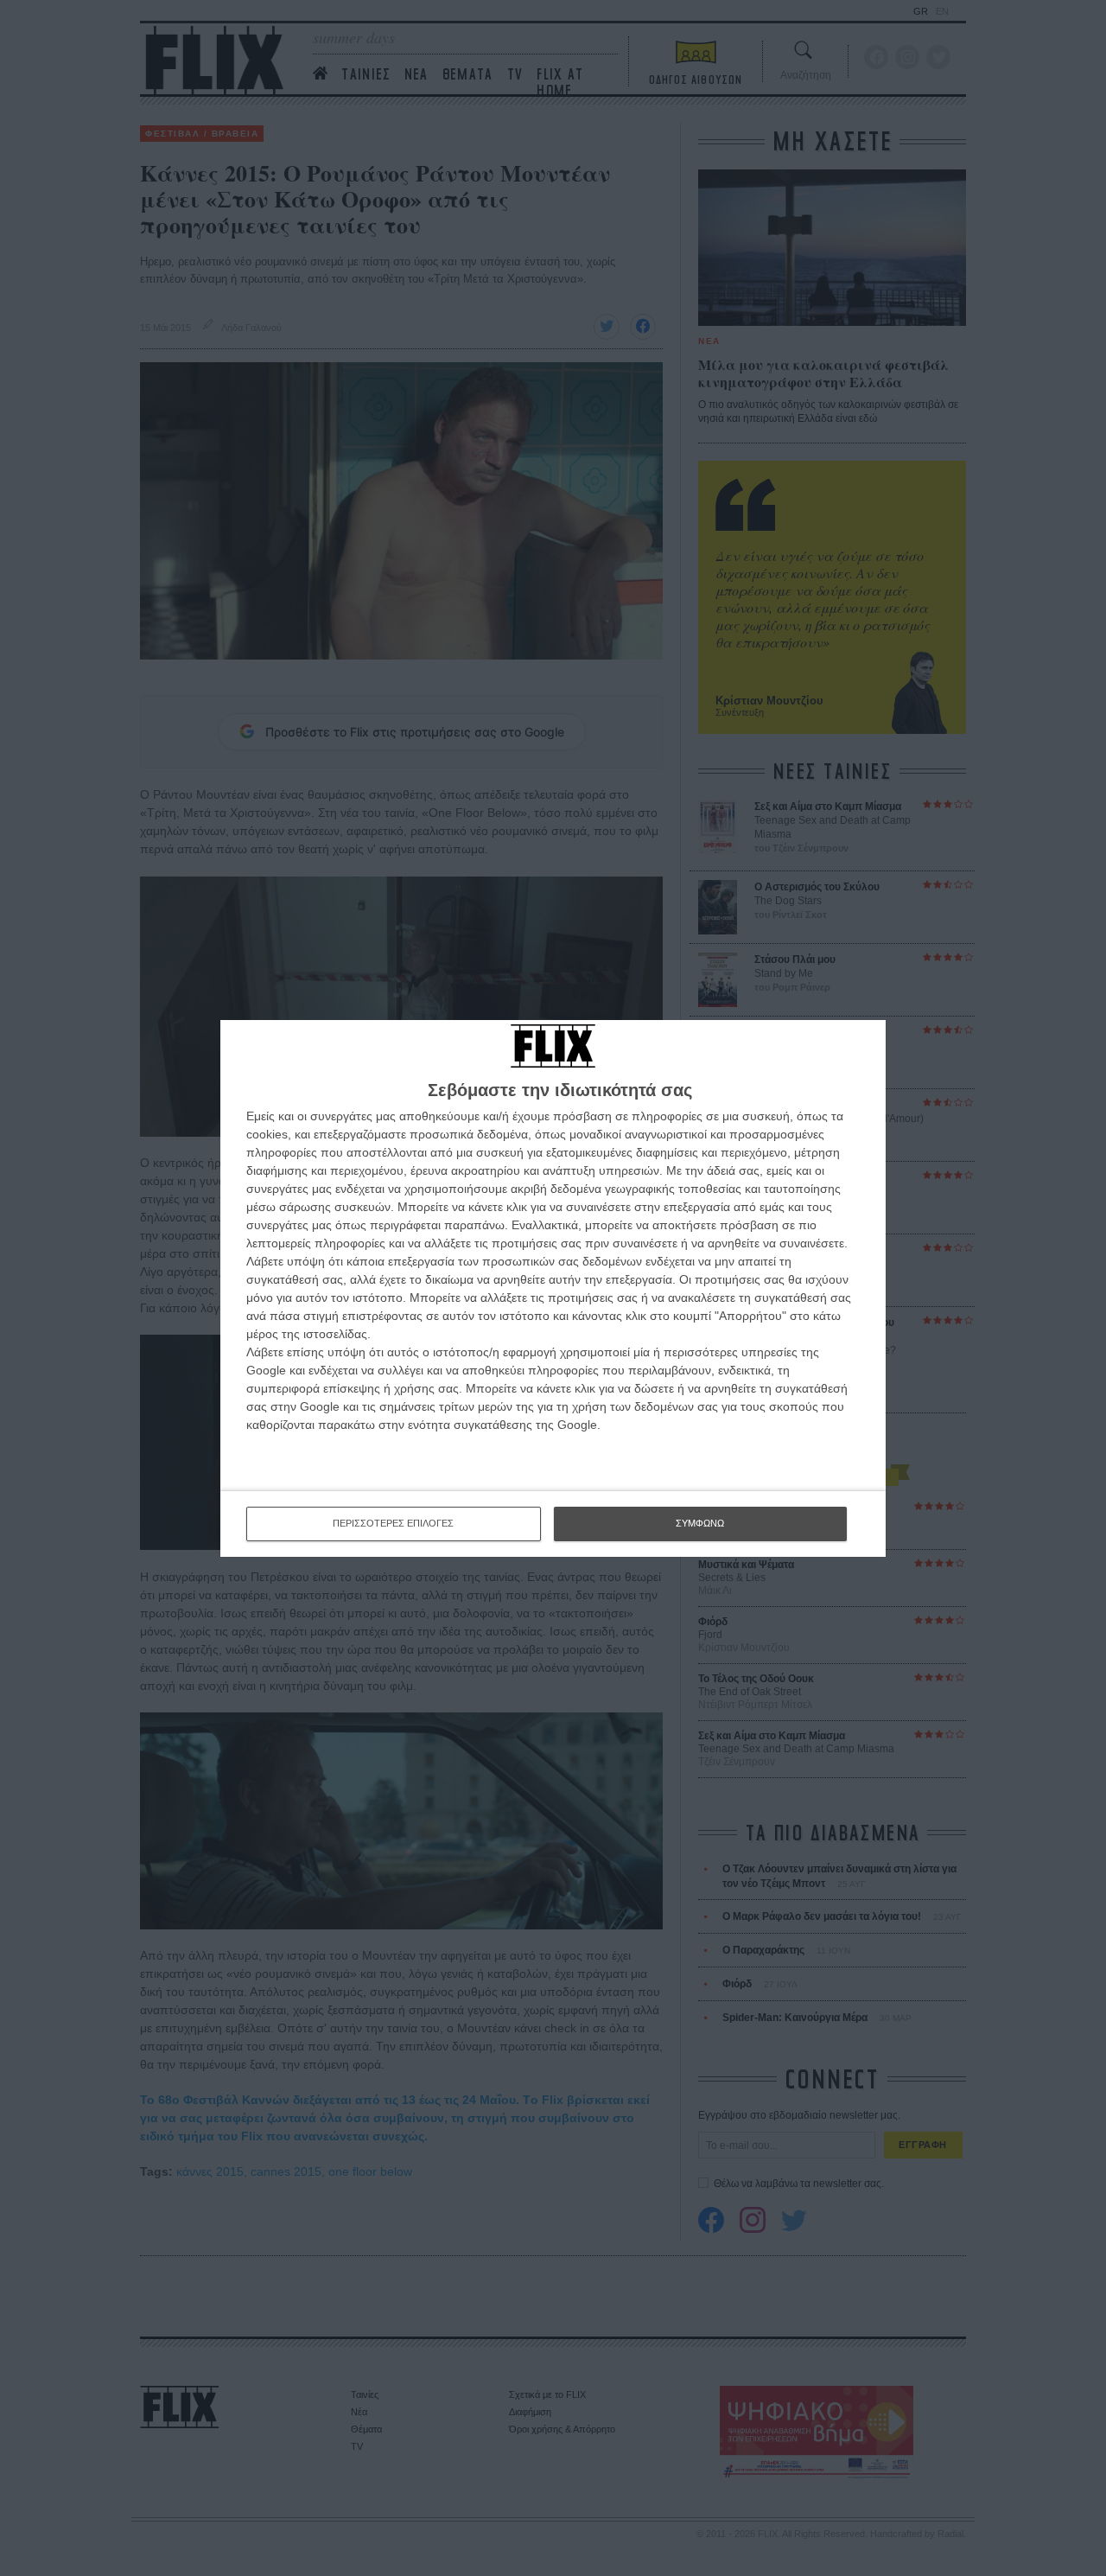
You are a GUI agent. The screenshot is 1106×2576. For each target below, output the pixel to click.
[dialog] (553, 1288)
